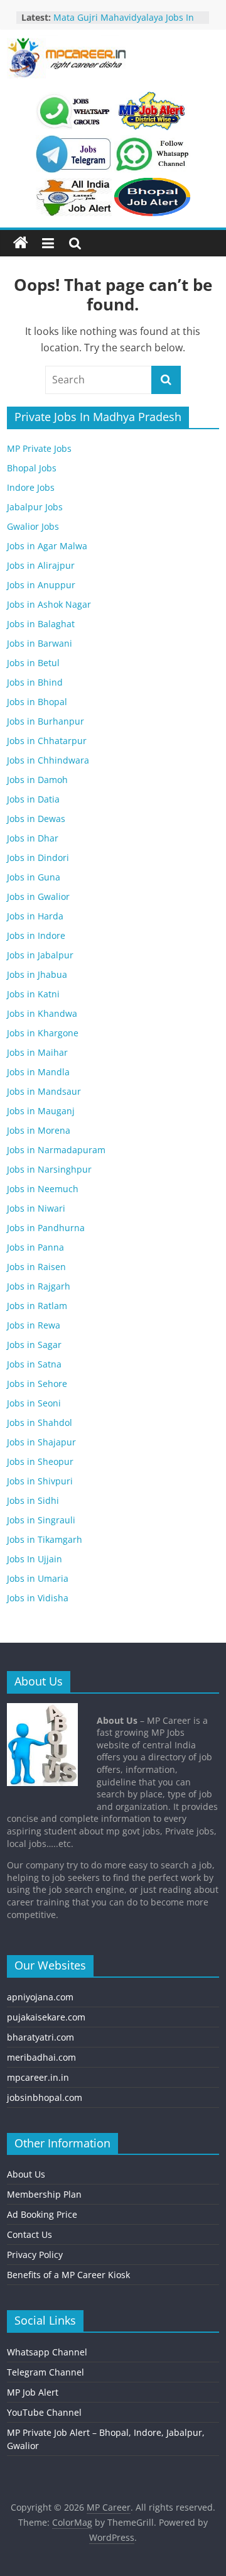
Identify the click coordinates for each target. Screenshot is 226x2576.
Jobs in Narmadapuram (56, 1150)
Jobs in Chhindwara (48, 760)
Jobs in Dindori (38, 858)
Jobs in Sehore (37, 1384)
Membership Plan (44, 2194)
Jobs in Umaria (38, 1578)
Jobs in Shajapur (41, 1442)
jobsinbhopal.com (45, 2097)
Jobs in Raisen (36, 1267)
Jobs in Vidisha (38, 1598)
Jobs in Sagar (34, 1345)
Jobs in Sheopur (40, 1461)
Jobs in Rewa (34, 1325)
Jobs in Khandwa (42, 1013)
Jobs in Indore (36, 935)
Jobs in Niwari (36, 1208)
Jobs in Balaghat (41, 624)
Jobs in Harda (35, 916)
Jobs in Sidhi (33, 1500)
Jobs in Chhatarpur (47, 741)
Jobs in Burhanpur (46, 721)
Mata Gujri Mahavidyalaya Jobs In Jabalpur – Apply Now (124, 24)
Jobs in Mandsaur (44, 1091)
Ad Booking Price (42, 2214)
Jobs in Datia (33, 799)
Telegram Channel (46, 2372)
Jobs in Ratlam (37, 1306)
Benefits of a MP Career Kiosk (68, 2275)
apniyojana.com (40, 1997)
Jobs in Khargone (43, 1033)
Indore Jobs (31, 487)
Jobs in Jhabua (37, 974)
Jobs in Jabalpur (40, 955)
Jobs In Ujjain (35, 1559)
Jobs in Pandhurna (46, 1228)
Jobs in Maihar (37, 1052)
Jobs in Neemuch (43, 1189)
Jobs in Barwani (40, 643)
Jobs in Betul (33, 663)
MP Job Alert (33, 2392)
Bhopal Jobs (32, 468)
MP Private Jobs (39, 448)
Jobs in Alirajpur (41, 565)
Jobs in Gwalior (38, 896)
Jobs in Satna (34, 1364)
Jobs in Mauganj (41, 1111)
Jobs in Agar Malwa (47, 546)
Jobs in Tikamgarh (45, 1539)
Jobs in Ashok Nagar (49, 604)
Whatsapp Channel (47, 2352)
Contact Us (30, 2234)
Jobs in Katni (33, 994)
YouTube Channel (44, 2412)
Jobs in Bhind (35, 682)
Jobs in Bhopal (37, 702)
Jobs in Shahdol (40, 1422)
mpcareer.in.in (38, 2077)
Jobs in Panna (35, 1247)
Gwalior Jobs (33, 526)
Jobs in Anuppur (41, 585)
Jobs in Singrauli (41, 1520)
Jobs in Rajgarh (39, 1286)
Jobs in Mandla (38, 1072)
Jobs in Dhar (33, 838)
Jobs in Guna (34, 877)
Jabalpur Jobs (35, 507)
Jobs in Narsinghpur (49, 1169)
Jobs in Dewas (36, 819)
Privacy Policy (35, 2255)
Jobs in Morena (39, 1130)
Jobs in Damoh (37, 780)
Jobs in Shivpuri (40, 1481)
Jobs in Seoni (34, 1403)
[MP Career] (21, 243)
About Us (26, 2174)
